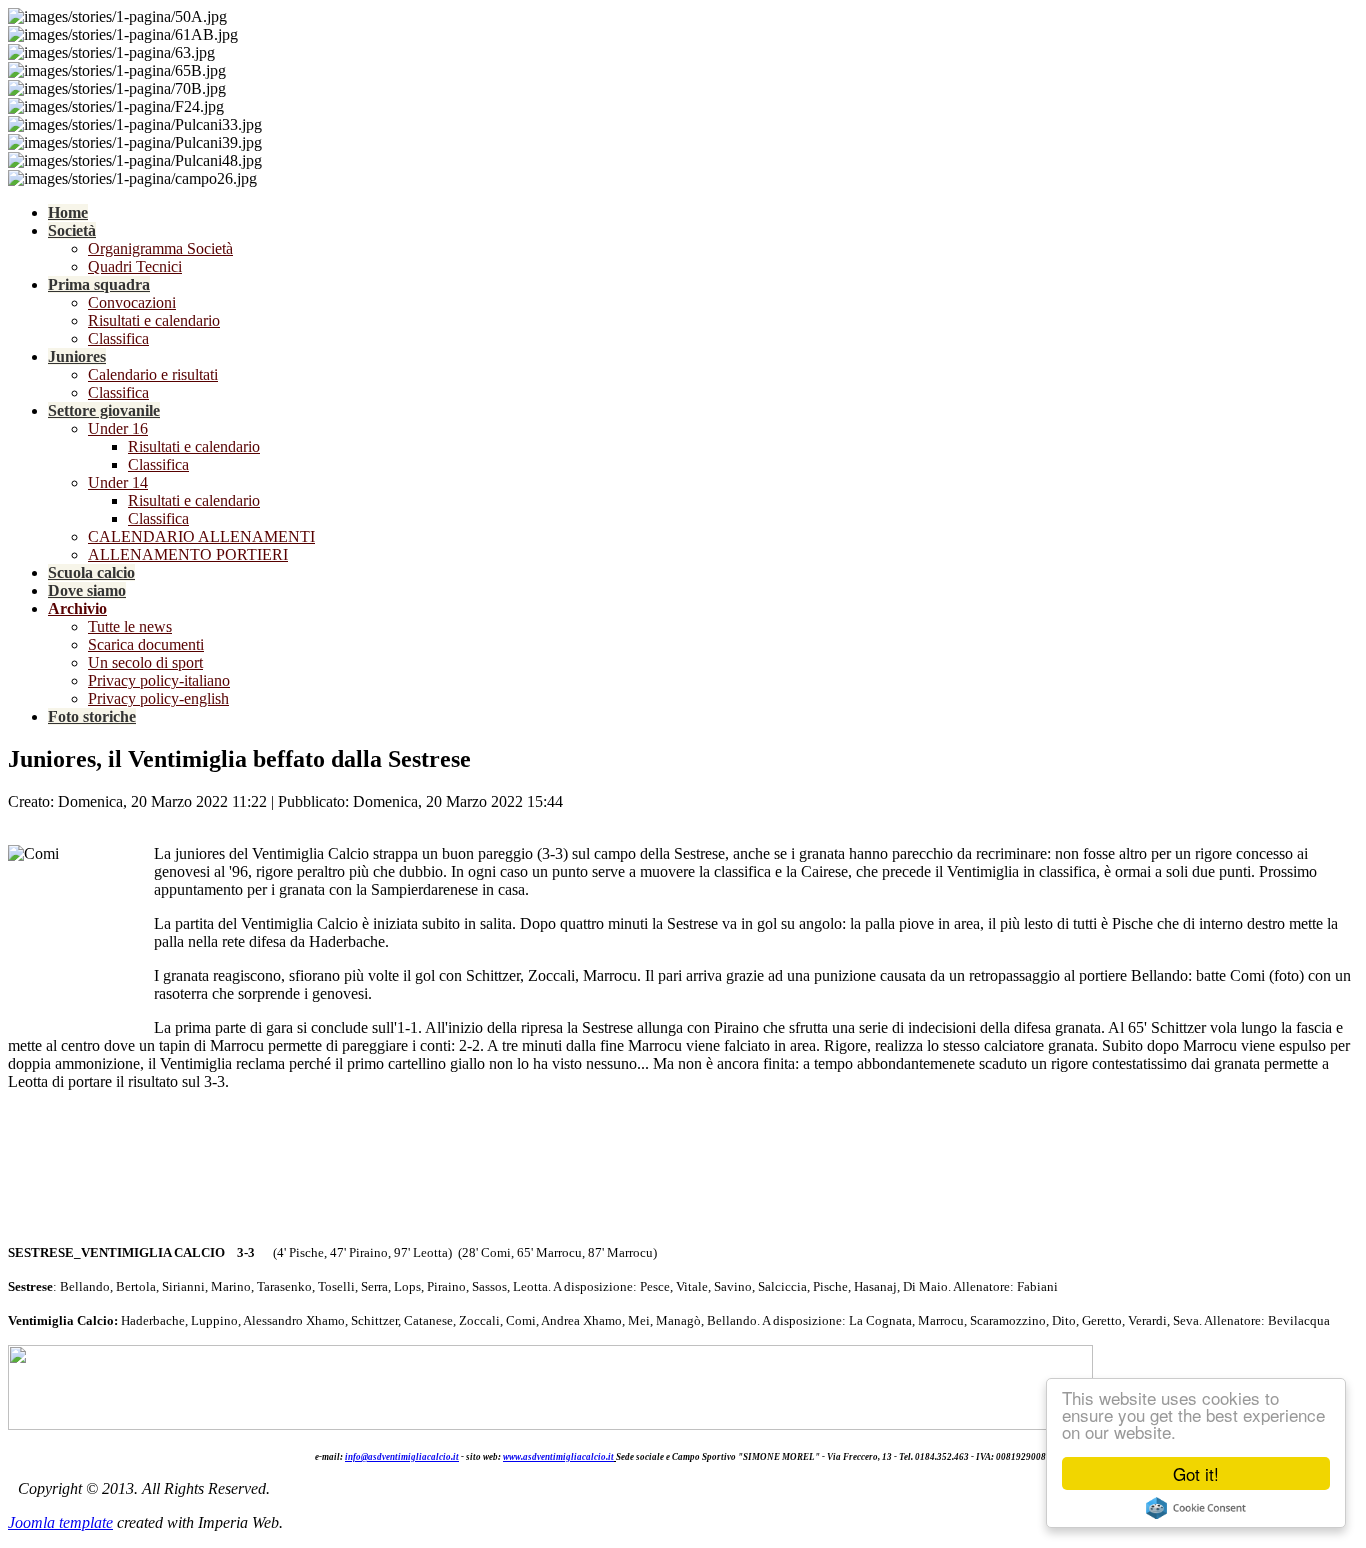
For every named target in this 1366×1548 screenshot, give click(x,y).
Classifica (118, 338)
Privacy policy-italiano (159, 680)
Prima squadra (99, 284)
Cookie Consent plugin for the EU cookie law (1196, 1508)
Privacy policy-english (158, 698)
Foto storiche (92, 716)
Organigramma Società (160, 248)
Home (68, 212)
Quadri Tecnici (135, 266)
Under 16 (118, 428)
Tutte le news (130, 626)
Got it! (1196, 1473)
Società (72, 230)
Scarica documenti (146, 644)
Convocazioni (132, 302)
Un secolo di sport (145, 662)
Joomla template (60, 1522)
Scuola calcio (91, 572)
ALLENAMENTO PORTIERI (188, 554)
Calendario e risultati (153, 374)
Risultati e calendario (154, 320)
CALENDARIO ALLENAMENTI (201, 536)
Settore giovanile (104, 410)
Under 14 (118, 482)
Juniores (77, 356)
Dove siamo (87, 590)
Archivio (77, 608)
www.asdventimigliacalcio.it (558, 1457)
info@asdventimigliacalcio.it (402, 1457)
